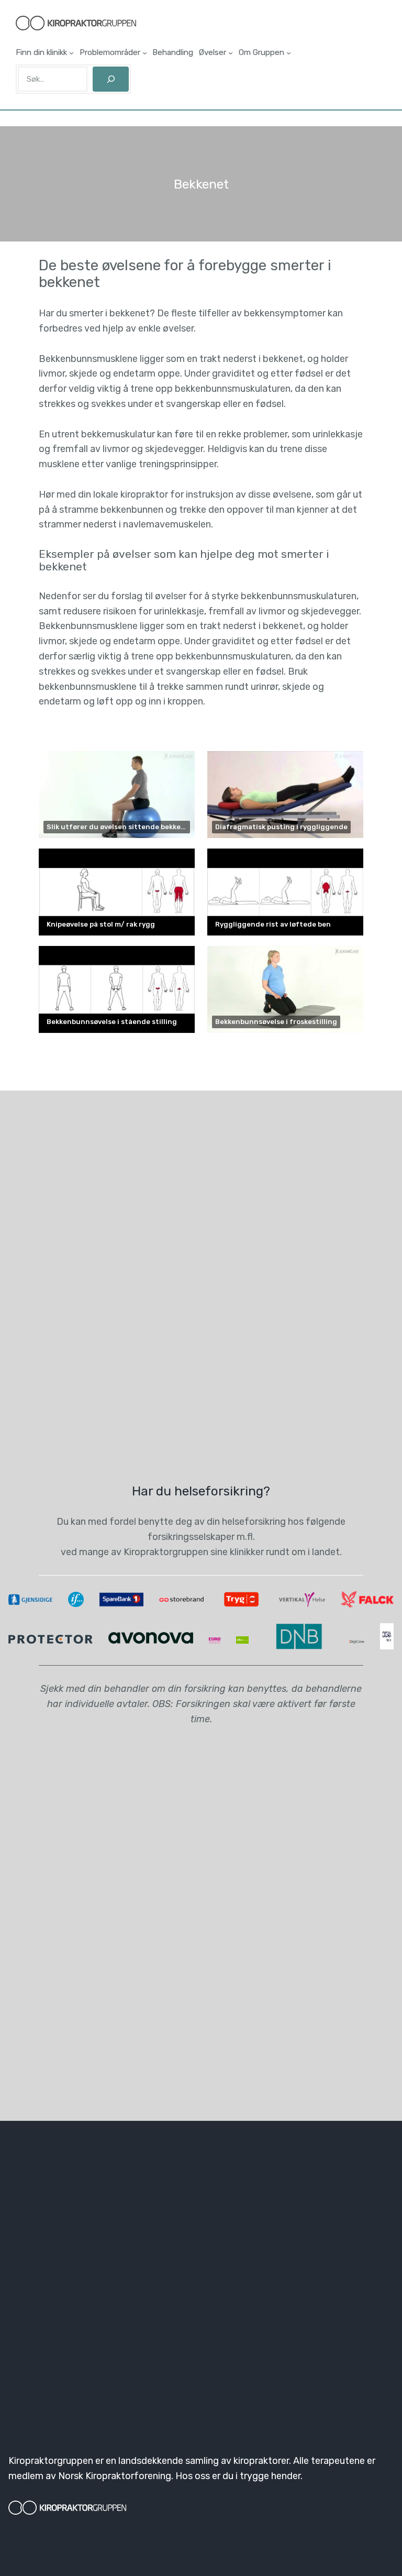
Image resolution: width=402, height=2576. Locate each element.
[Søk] (111, 79)
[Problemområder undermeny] (145, 53)
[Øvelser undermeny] (231, 53)
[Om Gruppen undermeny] (289, 53)
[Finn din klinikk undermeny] (71, 53)
